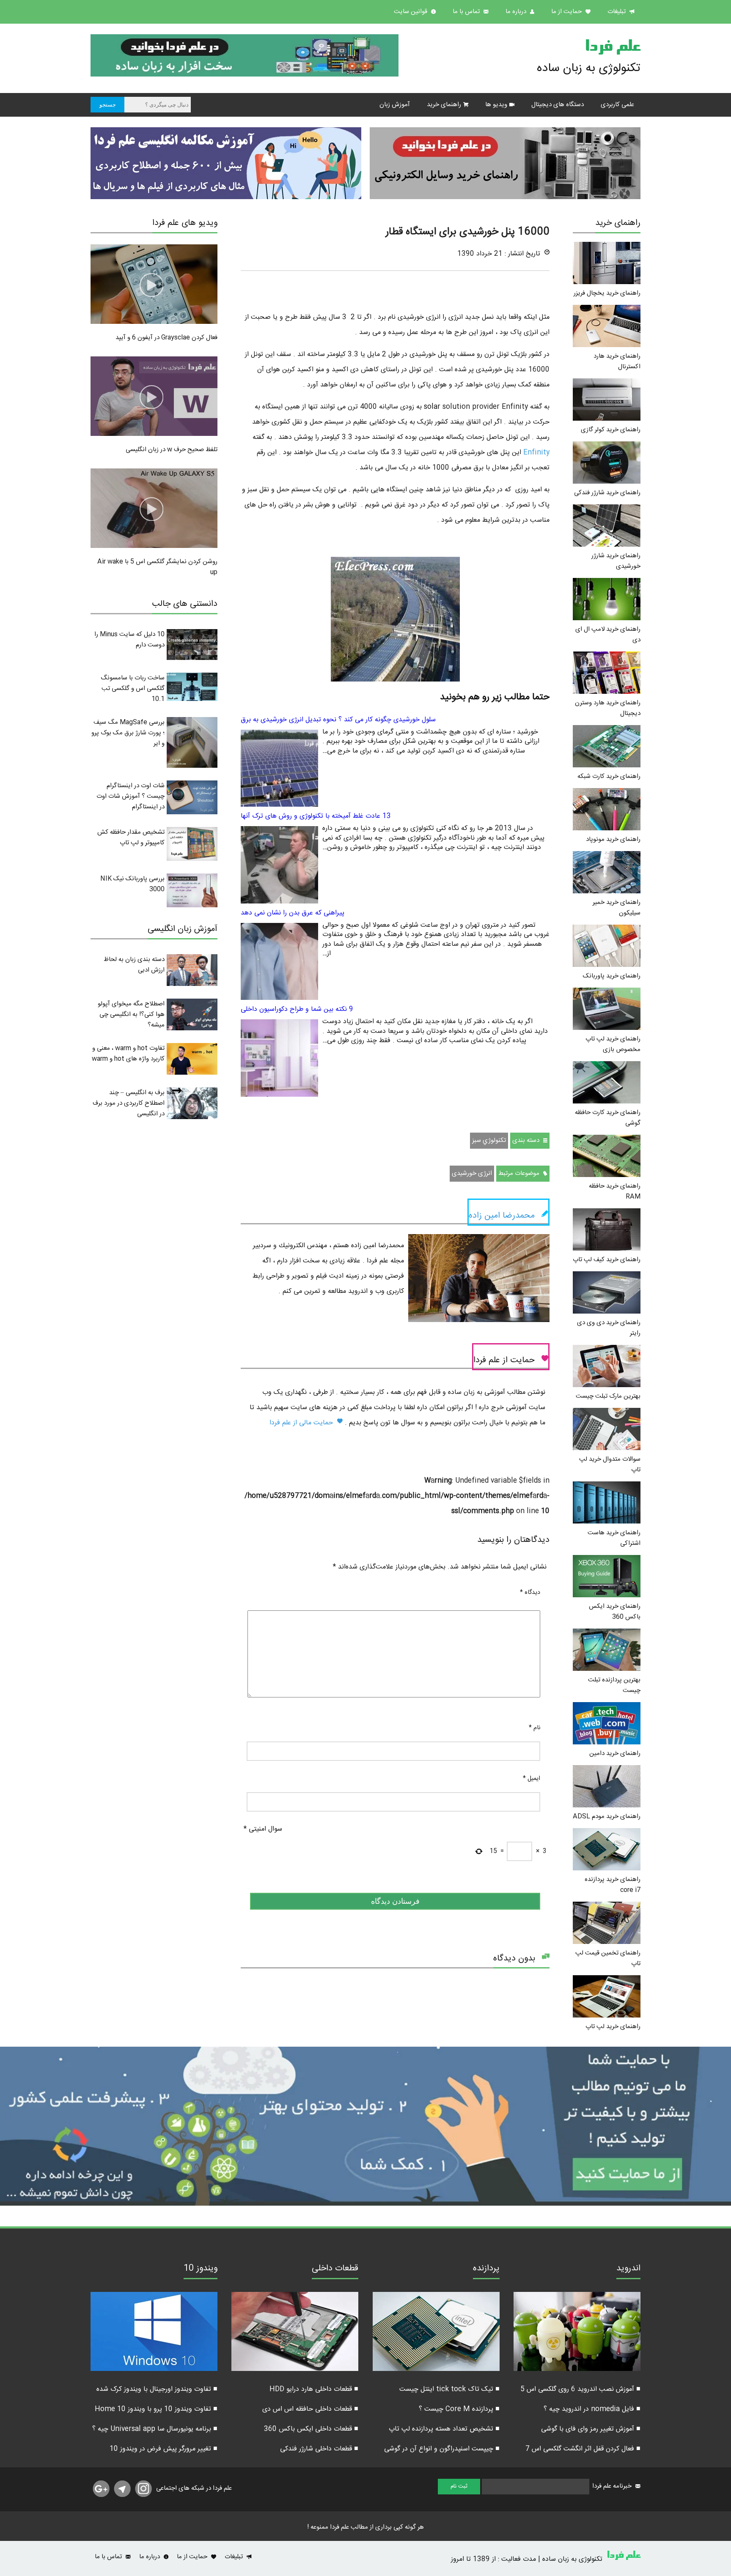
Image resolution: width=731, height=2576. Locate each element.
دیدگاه (530, 1593)
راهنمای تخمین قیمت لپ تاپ (608, 1958)
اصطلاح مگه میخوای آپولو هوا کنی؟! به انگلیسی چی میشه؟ (131, 1014)
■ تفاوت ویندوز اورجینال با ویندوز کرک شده (157, 2389)
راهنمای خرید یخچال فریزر (607, 293)
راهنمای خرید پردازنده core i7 (613, 1885)
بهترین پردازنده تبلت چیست (614, 1685)
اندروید (628, 2269)
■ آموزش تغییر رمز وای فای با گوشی (591, 2429)
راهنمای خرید (444, 105)
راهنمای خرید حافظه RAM (615, 1191)
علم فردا (613, 48)
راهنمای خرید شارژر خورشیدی (616, 561)
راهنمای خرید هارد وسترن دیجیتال (608, 708)
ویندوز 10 (201, 2269)
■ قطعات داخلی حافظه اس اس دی (310, 2409)
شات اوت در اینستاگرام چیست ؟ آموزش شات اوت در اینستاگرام (131, 796)
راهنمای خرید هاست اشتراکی (614, 1538)
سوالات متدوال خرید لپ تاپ (610, 1465)
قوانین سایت (411, 12)
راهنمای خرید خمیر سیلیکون (617, 908)
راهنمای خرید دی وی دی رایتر (609, 1328)
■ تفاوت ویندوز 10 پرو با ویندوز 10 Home (156, 2409)
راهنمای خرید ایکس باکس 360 (615, 1612)
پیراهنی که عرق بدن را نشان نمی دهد (293, 913)
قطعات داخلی (335, 2269)
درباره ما (517, 12)
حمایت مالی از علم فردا (302, 1423)
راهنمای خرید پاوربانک (612, 976)
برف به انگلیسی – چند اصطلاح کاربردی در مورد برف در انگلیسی (129, 1103)
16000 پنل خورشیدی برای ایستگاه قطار (468, 232)
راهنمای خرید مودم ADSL (607, 1816)
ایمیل (532, 1779)
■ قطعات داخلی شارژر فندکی (319, 2449)
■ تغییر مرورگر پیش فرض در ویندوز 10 (164, 2449)
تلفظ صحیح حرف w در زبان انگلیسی (172, 450)
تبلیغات (617, 12)
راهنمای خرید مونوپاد (613, 839)
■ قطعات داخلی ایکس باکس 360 (311, 2429)
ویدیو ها (496, 105)
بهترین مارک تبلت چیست (608, 1396)
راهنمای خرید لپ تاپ (613, 2027)
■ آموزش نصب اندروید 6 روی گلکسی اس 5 (580, 2389)
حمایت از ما (567, 12)
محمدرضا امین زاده (502, 1216)
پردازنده (486, 2269)
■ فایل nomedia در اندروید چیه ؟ (592, 2409)
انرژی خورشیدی (472, 1173)
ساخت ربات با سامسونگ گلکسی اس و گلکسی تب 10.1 (133, 688)
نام (535, 1728)
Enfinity (535, 453)
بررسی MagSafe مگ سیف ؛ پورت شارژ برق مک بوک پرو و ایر (128, 733)
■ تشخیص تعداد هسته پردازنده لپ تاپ (444, 2429)
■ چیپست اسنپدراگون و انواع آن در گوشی (442, 2449)
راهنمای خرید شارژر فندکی (607, 493)
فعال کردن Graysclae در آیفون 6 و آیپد (166, 338)
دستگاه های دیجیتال (558, 105)
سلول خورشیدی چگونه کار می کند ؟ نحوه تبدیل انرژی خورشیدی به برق (338, 720)
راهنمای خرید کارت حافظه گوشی (608, 1118)
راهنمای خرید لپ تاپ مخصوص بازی (613, 1044)
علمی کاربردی (617, 105)
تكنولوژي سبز (489, 1140)
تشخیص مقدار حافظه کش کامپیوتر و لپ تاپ (131, 838)
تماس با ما (467, 12)
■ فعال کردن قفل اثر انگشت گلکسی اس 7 (583, 2449)
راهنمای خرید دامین (615, 1753)
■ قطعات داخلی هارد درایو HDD (314, 2389)
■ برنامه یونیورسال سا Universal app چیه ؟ (155, 2429)
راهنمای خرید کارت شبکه (609, 776)
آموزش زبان (395, 105)
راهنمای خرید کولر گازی (611, 430)
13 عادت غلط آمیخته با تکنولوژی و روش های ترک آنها (316, 816)
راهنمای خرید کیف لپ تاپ (607, 1260)
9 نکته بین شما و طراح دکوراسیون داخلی (297, 1009)
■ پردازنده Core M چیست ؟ (459, 2409)
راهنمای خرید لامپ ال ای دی (608, 635)
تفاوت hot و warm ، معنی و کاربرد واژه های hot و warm (128, 1054)
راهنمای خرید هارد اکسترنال (617, 361)
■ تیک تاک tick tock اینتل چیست (449, 2389)
